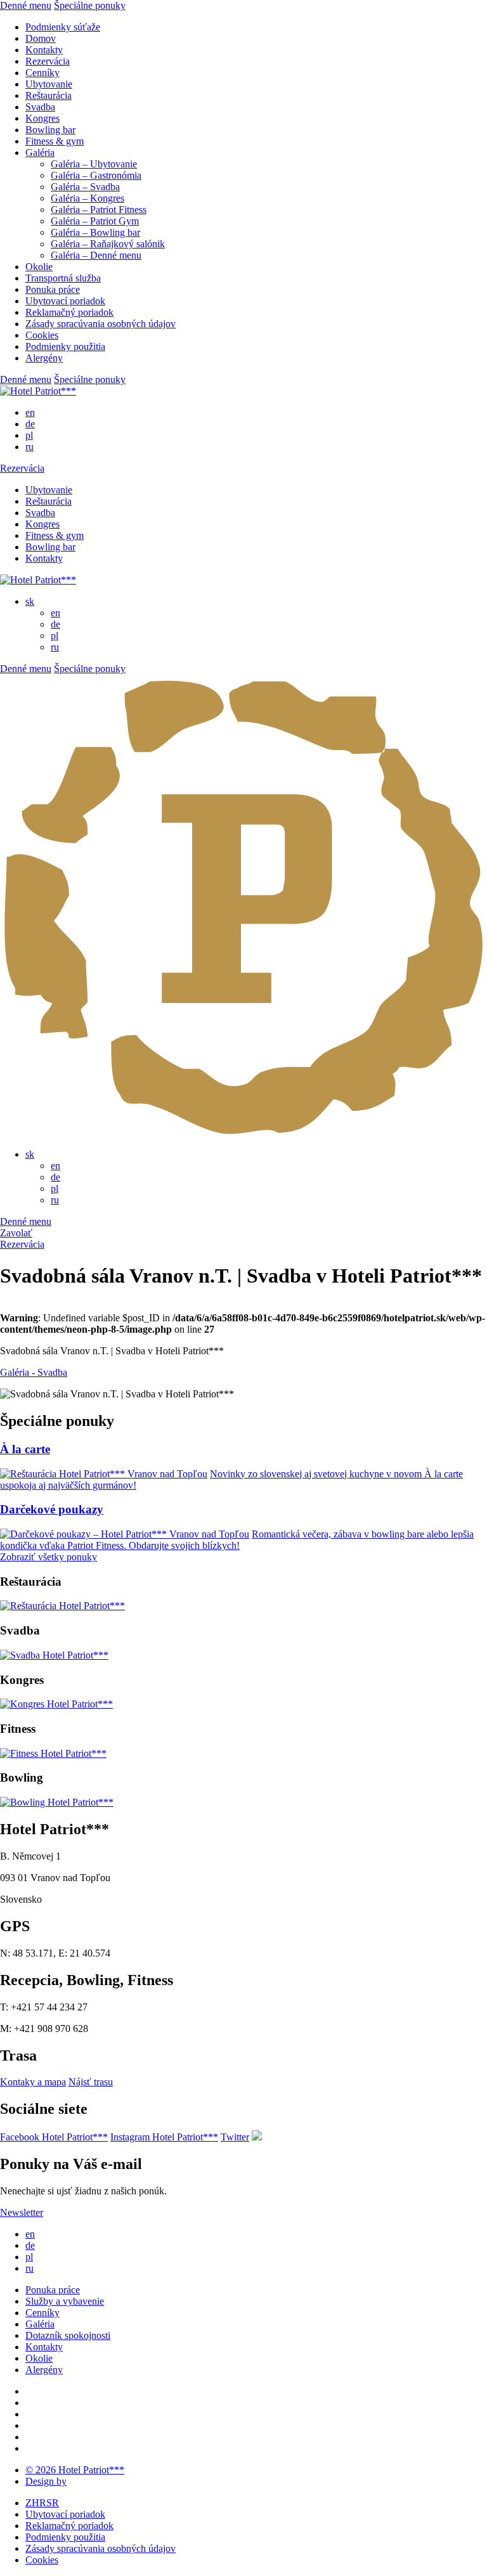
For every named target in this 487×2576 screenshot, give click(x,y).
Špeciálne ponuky (90, 5)
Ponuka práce (53, 289)
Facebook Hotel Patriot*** (54, 2137)
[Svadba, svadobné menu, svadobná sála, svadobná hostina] (54, 1655)
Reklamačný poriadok (69, 312)
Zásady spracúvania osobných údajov (101, 324)
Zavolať (16, 1233)
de (30, 424)
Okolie (39, 267)
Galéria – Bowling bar (95, 232)
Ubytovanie (49, 84)
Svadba (40, 107)
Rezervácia (48, 61)
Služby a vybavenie (65, 2301)
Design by (46, 2481)
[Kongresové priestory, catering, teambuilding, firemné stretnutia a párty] (56, 1704)
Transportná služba (63, 278)
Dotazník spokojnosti (68, 2335)
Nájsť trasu (91, 2082)
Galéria (40, 152)
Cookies (42, 335)
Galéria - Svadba (34, 1372)
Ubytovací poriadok (65, 301)
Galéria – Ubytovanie (94, 164)
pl (29, 435)
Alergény (44, 358)
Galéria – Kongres (88, 198)
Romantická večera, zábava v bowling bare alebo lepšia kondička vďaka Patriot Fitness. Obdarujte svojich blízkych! (237, 1540)
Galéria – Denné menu (96, 255)
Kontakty (44, 50)
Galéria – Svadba (85, 187)
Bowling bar (50, 130)
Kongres (42, 118)
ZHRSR (42, 2503)
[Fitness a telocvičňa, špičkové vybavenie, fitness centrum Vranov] (53, 1753)
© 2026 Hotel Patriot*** (75, 2470)
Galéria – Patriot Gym (95, 221)
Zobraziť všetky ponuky (49, 1557)
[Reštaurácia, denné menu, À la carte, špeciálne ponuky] (62, 1606)
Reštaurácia (49, 95)
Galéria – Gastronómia (96, 175)
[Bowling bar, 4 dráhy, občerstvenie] (57, 1802)
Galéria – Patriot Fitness (99, 210)
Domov (41, 38)
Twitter (235, 2137)
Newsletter (22, 2212)
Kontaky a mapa (33, 2082)
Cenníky (42, 73)
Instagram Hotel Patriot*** (164, 2137)
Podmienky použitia (65, 346)
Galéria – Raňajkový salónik (108, 244)
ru (29, 447)
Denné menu (26, 5)
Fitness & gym (55, 141)
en (30, 412)
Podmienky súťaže (63, 27)
